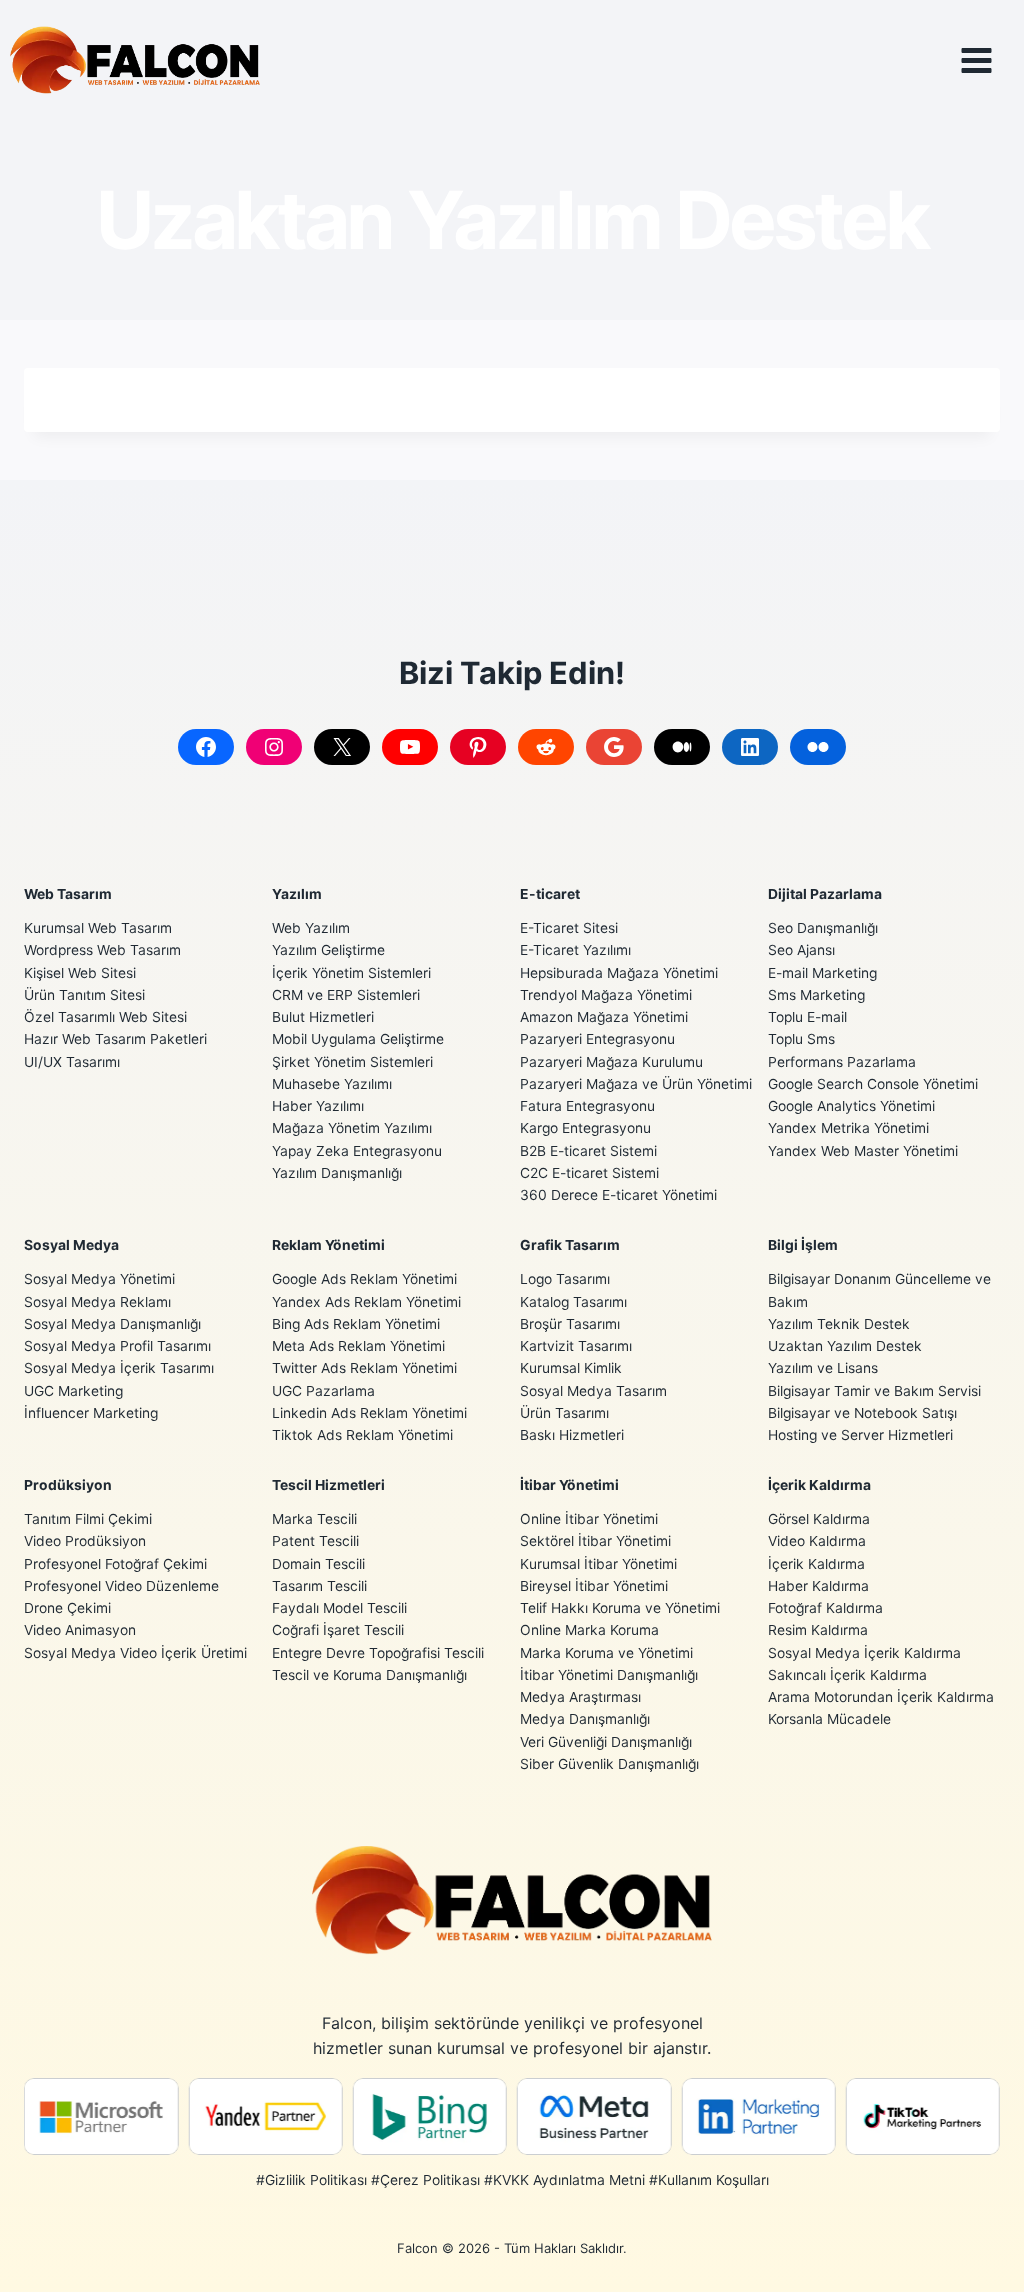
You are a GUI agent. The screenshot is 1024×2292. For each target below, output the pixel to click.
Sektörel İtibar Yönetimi (595, 1541)
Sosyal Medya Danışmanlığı (112, 1324)
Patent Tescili (315, 1541)
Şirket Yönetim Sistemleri (352, 1062)
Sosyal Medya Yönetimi (99, 1279)
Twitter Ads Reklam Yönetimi (364, 1368)
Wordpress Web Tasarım (102, 950)
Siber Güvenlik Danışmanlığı (609, 1764)
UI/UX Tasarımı (72, 1062)
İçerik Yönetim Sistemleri (351, 973)
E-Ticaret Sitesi (569, 928)
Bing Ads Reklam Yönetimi (356, 1324)
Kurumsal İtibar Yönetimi (598, 1564)
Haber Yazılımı (318, 1106)
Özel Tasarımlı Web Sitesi (105, 1017)
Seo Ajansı (801, 950)
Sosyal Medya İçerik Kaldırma (864, 1653)
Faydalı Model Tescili (339, 1608)
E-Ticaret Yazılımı (575, 950)
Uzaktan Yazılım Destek (845, 1346)
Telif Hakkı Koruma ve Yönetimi (620, 1608)
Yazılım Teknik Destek (839, 1324)
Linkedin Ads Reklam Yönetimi (369, 1413)
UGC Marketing (73, 1391)
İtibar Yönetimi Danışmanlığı (609, 1675)
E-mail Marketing (822, 973)
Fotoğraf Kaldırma (825, 1608)
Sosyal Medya (71, 1245)
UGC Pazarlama (323, 1391)
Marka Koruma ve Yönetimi (606, 1653)
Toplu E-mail (807, 1017)
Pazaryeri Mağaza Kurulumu (611, 1062)
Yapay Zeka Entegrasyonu (357, 1151)
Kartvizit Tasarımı (576, 1346)
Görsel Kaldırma (819, 1519)
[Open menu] (991, 60)
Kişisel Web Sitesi (80, 973)
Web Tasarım (68, 894)
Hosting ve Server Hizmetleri (860, 1435)
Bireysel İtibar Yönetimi (594, 1586)
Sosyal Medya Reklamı (97, 1302)
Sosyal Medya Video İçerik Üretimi (135, 1653)
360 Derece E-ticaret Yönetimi (618, 1195)
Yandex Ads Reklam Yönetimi (366, 1302)
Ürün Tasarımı (564, 1413)
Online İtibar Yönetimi (589, 1519)
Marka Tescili (314, 1519)
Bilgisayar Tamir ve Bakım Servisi (874, 1391)
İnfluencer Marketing (91, 1413)
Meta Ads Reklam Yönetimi (358, 1346)
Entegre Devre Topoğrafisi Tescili (378, 1653)
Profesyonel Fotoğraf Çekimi (115, 1564)
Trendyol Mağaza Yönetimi (606, 995)
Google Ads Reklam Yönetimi (364, 1279)
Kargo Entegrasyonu (585, 1128)
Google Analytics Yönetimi (851, 1106)
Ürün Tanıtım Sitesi (84, 995)
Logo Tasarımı (565, 1279)
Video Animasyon (80, 1630)
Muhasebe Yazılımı (332, 1084)
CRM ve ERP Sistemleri (346, 995)
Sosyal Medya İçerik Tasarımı (119, 1368)
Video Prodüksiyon (85, 1541)
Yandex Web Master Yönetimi (863, 1151)
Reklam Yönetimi (328, 1245)
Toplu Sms (801, 1039)
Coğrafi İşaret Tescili (338, 1630)
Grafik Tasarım (570, 1245)
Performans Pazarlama (842, 1062)
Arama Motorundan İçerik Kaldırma (881, 1697)
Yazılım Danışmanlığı (337, 1173)
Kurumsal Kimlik (571, 1368)
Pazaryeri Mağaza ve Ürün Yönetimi (636, 1084)
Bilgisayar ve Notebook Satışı (862, 1413)
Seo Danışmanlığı (823, 928)
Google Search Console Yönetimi (873, 1084)
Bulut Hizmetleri (323, 1017)
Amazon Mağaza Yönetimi (604, 1017)
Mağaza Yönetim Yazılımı (352, 1128)
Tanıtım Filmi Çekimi (88, 1519)
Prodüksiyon (68, 1485)
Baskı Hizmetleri (572, 1435)
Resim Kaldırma (818, 1630)
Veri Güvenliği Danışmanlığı (606, 1742)
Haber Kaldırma (818, 1586)
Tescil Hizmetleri (328, 1485)
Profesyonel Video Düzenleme (121, 1586)
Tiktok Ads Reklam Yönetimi (362, 1435)
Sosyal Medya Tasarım (593, 1391)
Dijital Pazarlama (825, 894)
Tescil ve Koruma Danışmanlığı (369, 1675)
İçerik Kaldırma (819, 1485)
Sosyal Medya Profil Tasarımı (117, 1346)
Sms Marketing (816, 995)
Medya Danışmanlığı (585, 1719)
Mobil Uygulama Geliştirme (358, 1039)
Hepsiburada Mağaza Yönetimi (619, 973)
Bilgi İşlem (803, 1245)
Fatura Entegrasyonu (587, 1106)
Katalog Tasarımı (573, 1302)
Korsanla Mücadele (829, 1719)
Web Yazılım (311, 928)
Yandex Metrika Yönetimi (848, 1128)
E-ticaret (550, 894)
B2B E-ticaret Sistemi (588, 1151)
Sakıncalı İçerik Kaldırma (847, 1675)
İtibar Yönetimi (569, 1485)
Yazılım (297, 894)
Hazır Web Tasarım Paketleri (115, 1039)
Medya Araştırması (580, 1697)
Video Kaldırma (817, 1541)
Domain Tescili (318, 1564)
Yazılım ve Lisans (823, 1368)
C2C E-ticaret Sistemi (589, 1173)
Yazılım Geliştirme (328, 950)
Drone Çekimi (67, 1608)
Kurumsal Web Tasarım (98, 928)
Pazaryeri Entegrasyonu (597, 1039)
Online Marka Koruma (589, 1630)
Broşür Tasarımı (570, 1324)
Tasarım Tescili (319, 1586)
